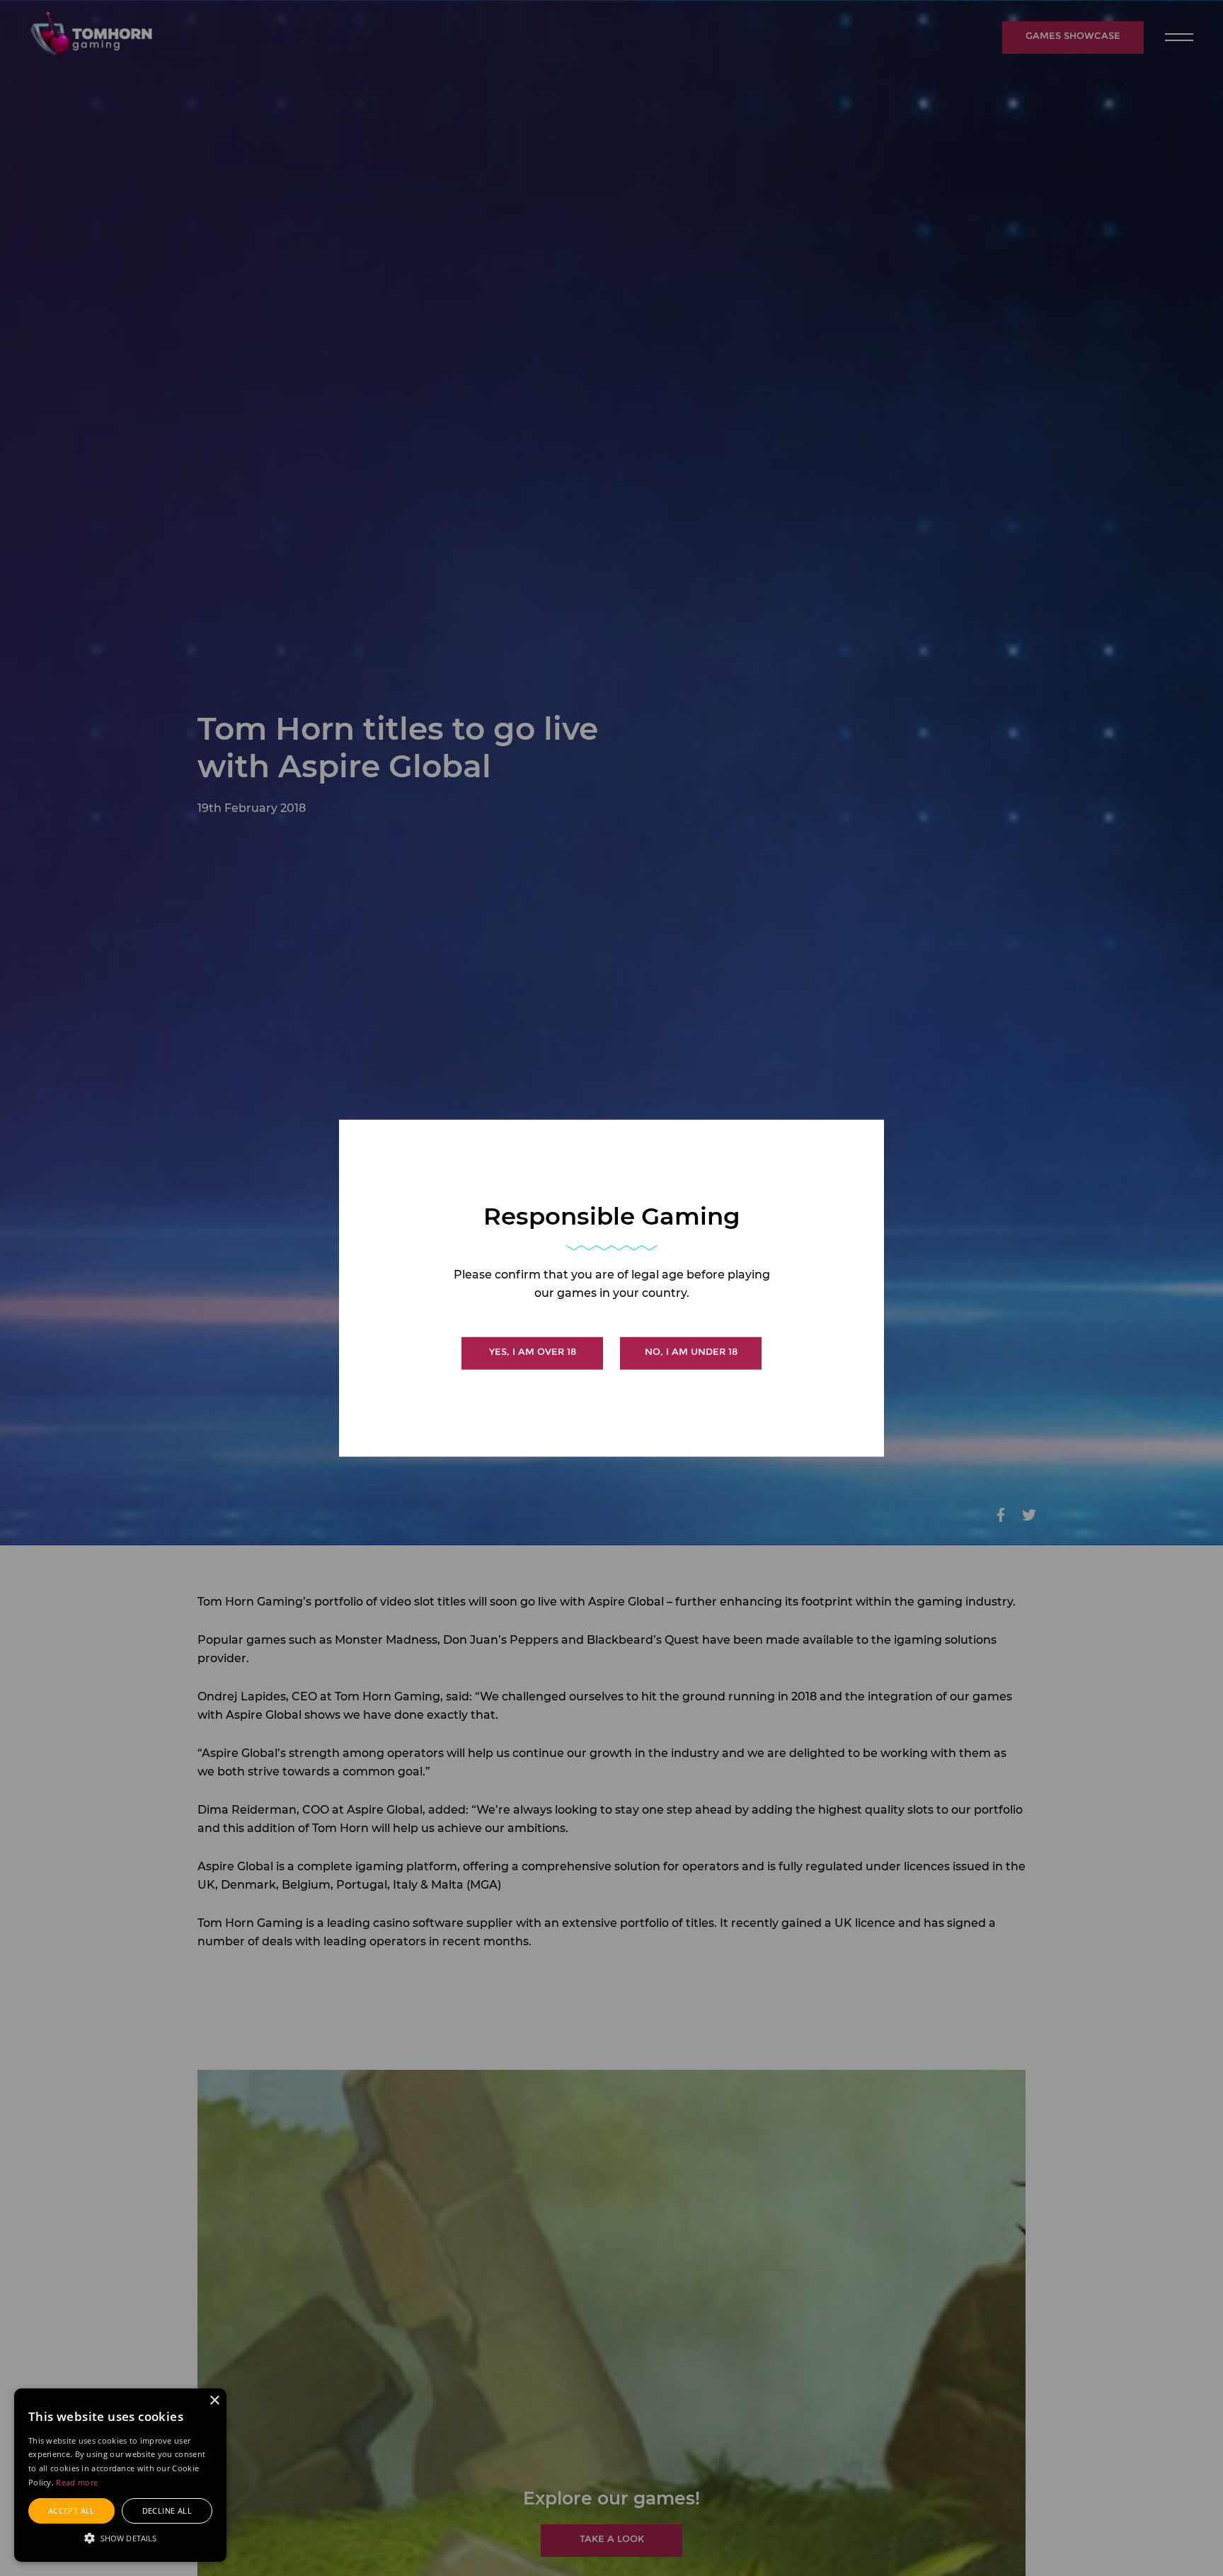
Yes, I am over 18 (533, 1351)
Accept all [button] (71, 2511)
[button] (120, 2537)
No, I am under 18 (691, 1351)
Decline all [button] (167, 2511)
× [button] (214, 2401)
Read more (77, 2482)
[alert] (120, 2475)
